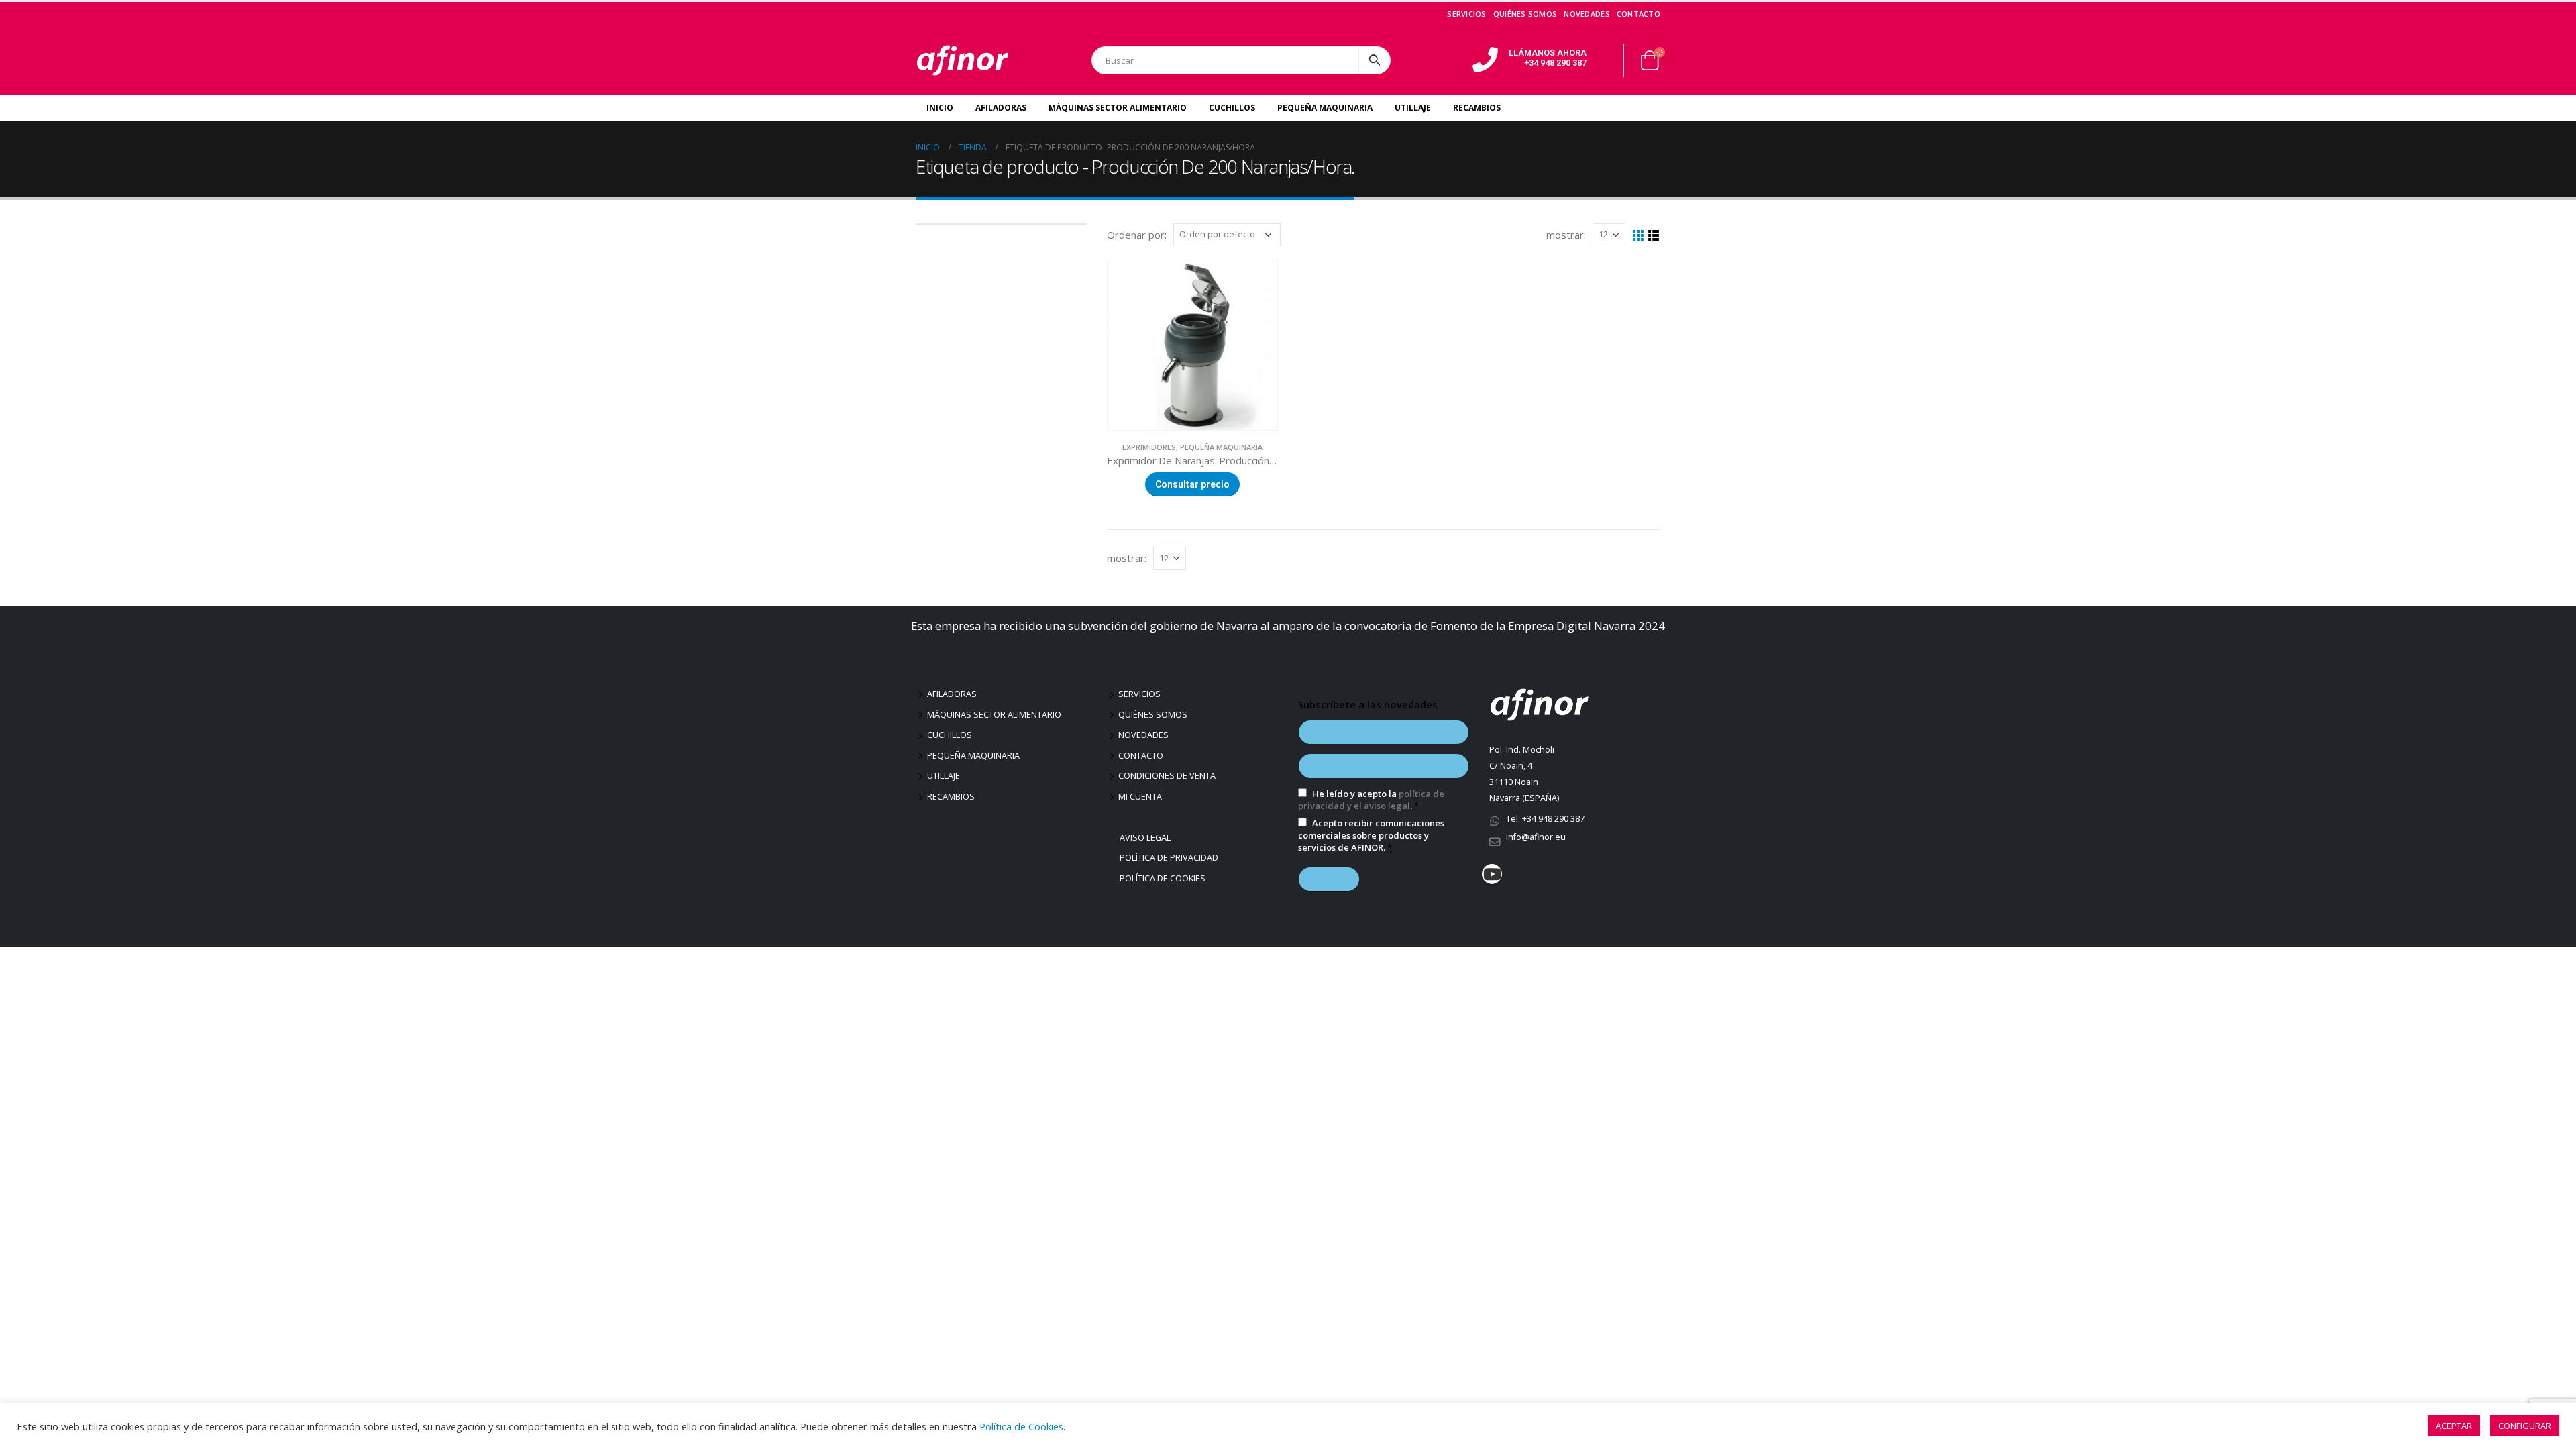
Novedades (1587, 14)
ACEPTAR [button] (2454, 1426)
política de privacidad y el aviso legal (1371, 800)
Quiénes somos (1525, 14)
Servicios (1466, 14)
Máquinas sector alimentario (994, 715)
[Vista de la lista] (1654, 236)
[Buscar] (1375, 60)
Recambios (1477, 108)
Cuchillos (1232, 108)
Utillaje (1413, 108)
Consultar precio (1192, 484)
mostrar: (1566, 235)
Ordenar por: (1137, 235)
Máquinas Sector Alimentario (1118, 108)
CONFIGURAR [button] (2525, 1426)
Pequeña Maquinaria (1325, 108)
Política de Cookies (1164, 878)
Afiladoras (1001, 108)
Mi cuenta (1140, 797)
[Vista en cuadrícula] (1639, 236)
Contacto (1639, 14)
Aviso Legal (1147, 838)
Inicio (940, 108)
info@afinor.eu (1536, 837)
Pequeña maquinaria (973, 756)
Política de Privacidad (1171, 858)
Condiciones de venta (1167, 776)
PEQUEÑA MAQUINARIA (1221, 447)
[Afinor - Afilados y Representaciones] (963, 60)
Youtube (1492, 874)
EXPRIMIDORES (1149, 447)
